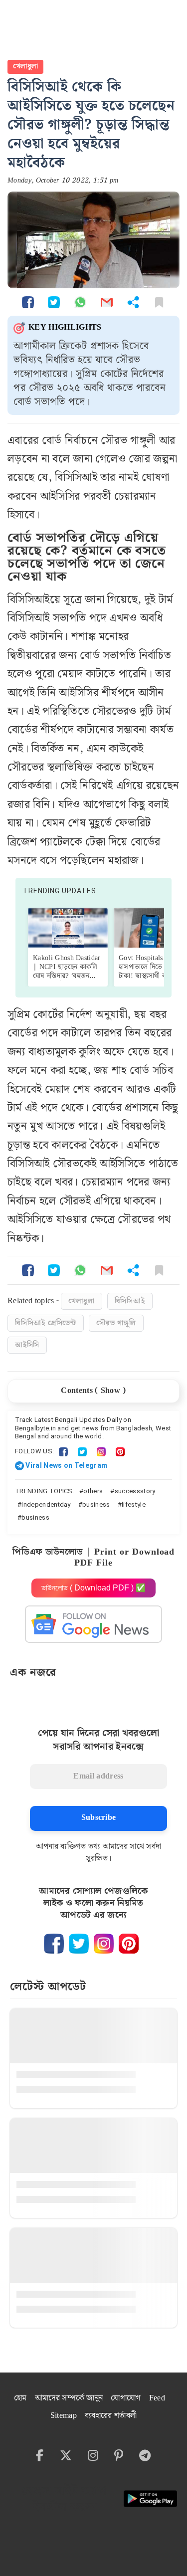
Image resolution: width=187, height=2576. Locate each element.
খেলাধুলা (25, 66)
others (93, 1491)
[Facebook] (63, 1451)
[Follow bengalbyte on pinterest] (129, 1944)
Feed (157, 2398)
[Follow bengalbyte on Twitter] (79, 1944)
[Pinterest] (120, 1451)
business (96, 1504)
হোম (20, 2398)
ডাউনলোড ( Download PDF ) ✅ (93, 1588)
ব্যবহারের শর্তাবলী (111, 2416)
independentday (46, 1504)
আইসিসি (27, 1345)
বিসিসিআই (130, 1301)
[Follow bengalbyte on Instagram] (104, 1944)
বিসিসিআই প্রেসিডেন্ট (46, 1323)
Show (110, 1391)
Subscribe (99, 1818)
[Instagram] (101, 1451)
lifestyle (134, 1504)
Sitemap (64, 2416)
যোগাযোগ (126, 2398)
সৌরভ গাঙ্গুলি (116, 1323)
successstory (135, 1491)
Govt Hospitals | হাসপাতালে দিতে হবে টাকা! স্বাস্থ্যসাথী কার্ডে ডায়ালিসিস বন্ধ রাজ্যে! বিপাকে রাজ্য (148, 976)
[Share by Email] (107, 302)
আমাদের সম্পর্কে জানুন (69, 2398)
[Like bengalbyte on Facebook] (54, 1944)
